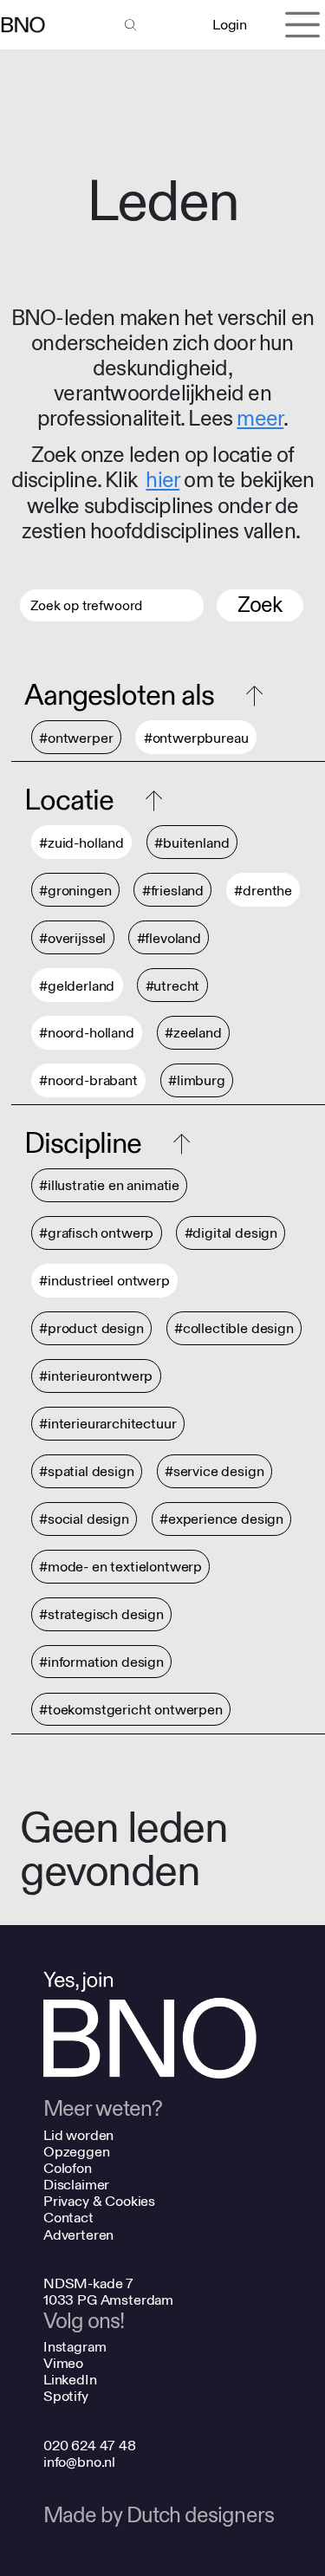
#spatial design (87, 1472)
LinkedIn (70, 2380)
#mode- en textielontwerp (120, 1568)
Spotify (66, 2396)
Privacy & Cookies (99, 2201)
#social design (84, 1520)
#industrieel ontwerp (104, 1281)
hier (162, 481)
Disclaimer (76, 2185)
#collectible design (234, 1329)
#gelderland (77, 986)
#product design (91, 1329)
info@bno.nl (79, 2462)
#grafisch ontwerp (96, 1234)
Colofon (68, 2168)
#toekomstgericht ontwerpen (131, 1710)
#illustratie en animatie (109, 1186)
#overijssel (72, 938)
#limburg (197, 1081)
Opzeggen (77, 2152)
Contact (68, 2218)
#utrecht (173, 986)
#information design (101, 1662)
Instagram (75, 2347)
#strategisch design (101, 1615)
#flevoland (169, 938)
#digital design (231, 1234)
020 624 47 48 (90, 2446)
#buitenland (192, 843)
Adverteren (78, 2235)
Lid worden (78, 2135)
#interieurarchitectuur (107, 1425)
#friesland (173, 891)
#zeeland (193, 1034)
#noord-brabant (88, 1081)
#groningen (75, 891)
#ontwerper (76, 738)
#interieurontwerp (96, 1377)
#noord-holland (87, 1034)
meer (260, 419)
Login (229, 25)
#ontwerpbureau (196, 738)
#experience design (221, 1520)
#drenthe (263, 891)
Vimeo (63, 2363)
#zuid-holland (81, 843)
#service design (214, 1472)
